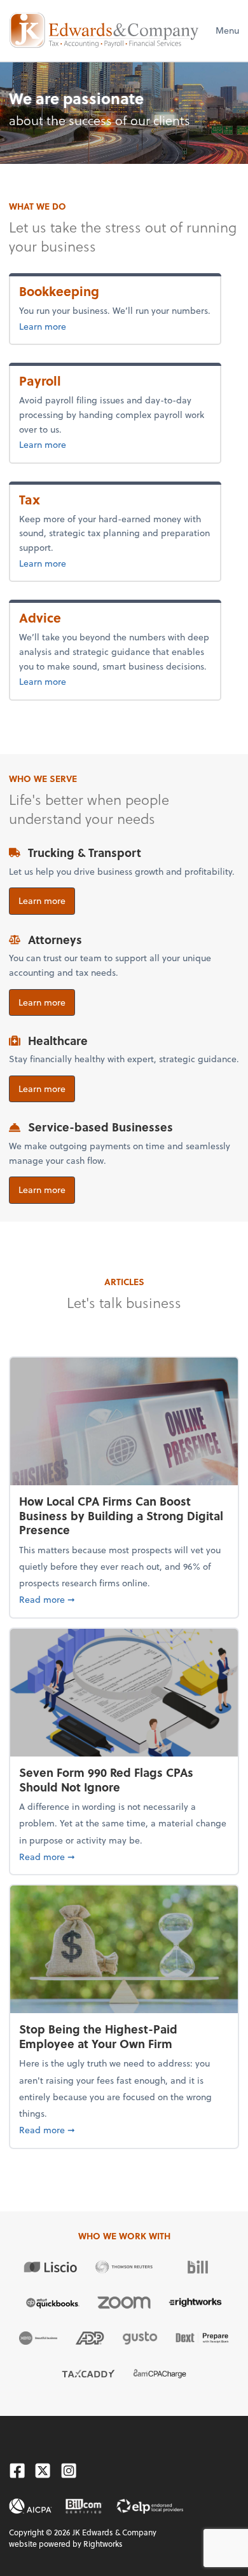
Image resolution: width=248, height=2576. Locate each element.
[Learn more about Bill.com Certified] (84, 2506)
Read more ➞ (124, 1599)
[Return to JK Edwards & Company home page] (104, 30)
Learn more (84, 326)
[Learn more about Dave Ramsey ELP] (150, 2506)
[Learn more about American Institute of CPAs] (31, 2506)
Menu (227, 30)
